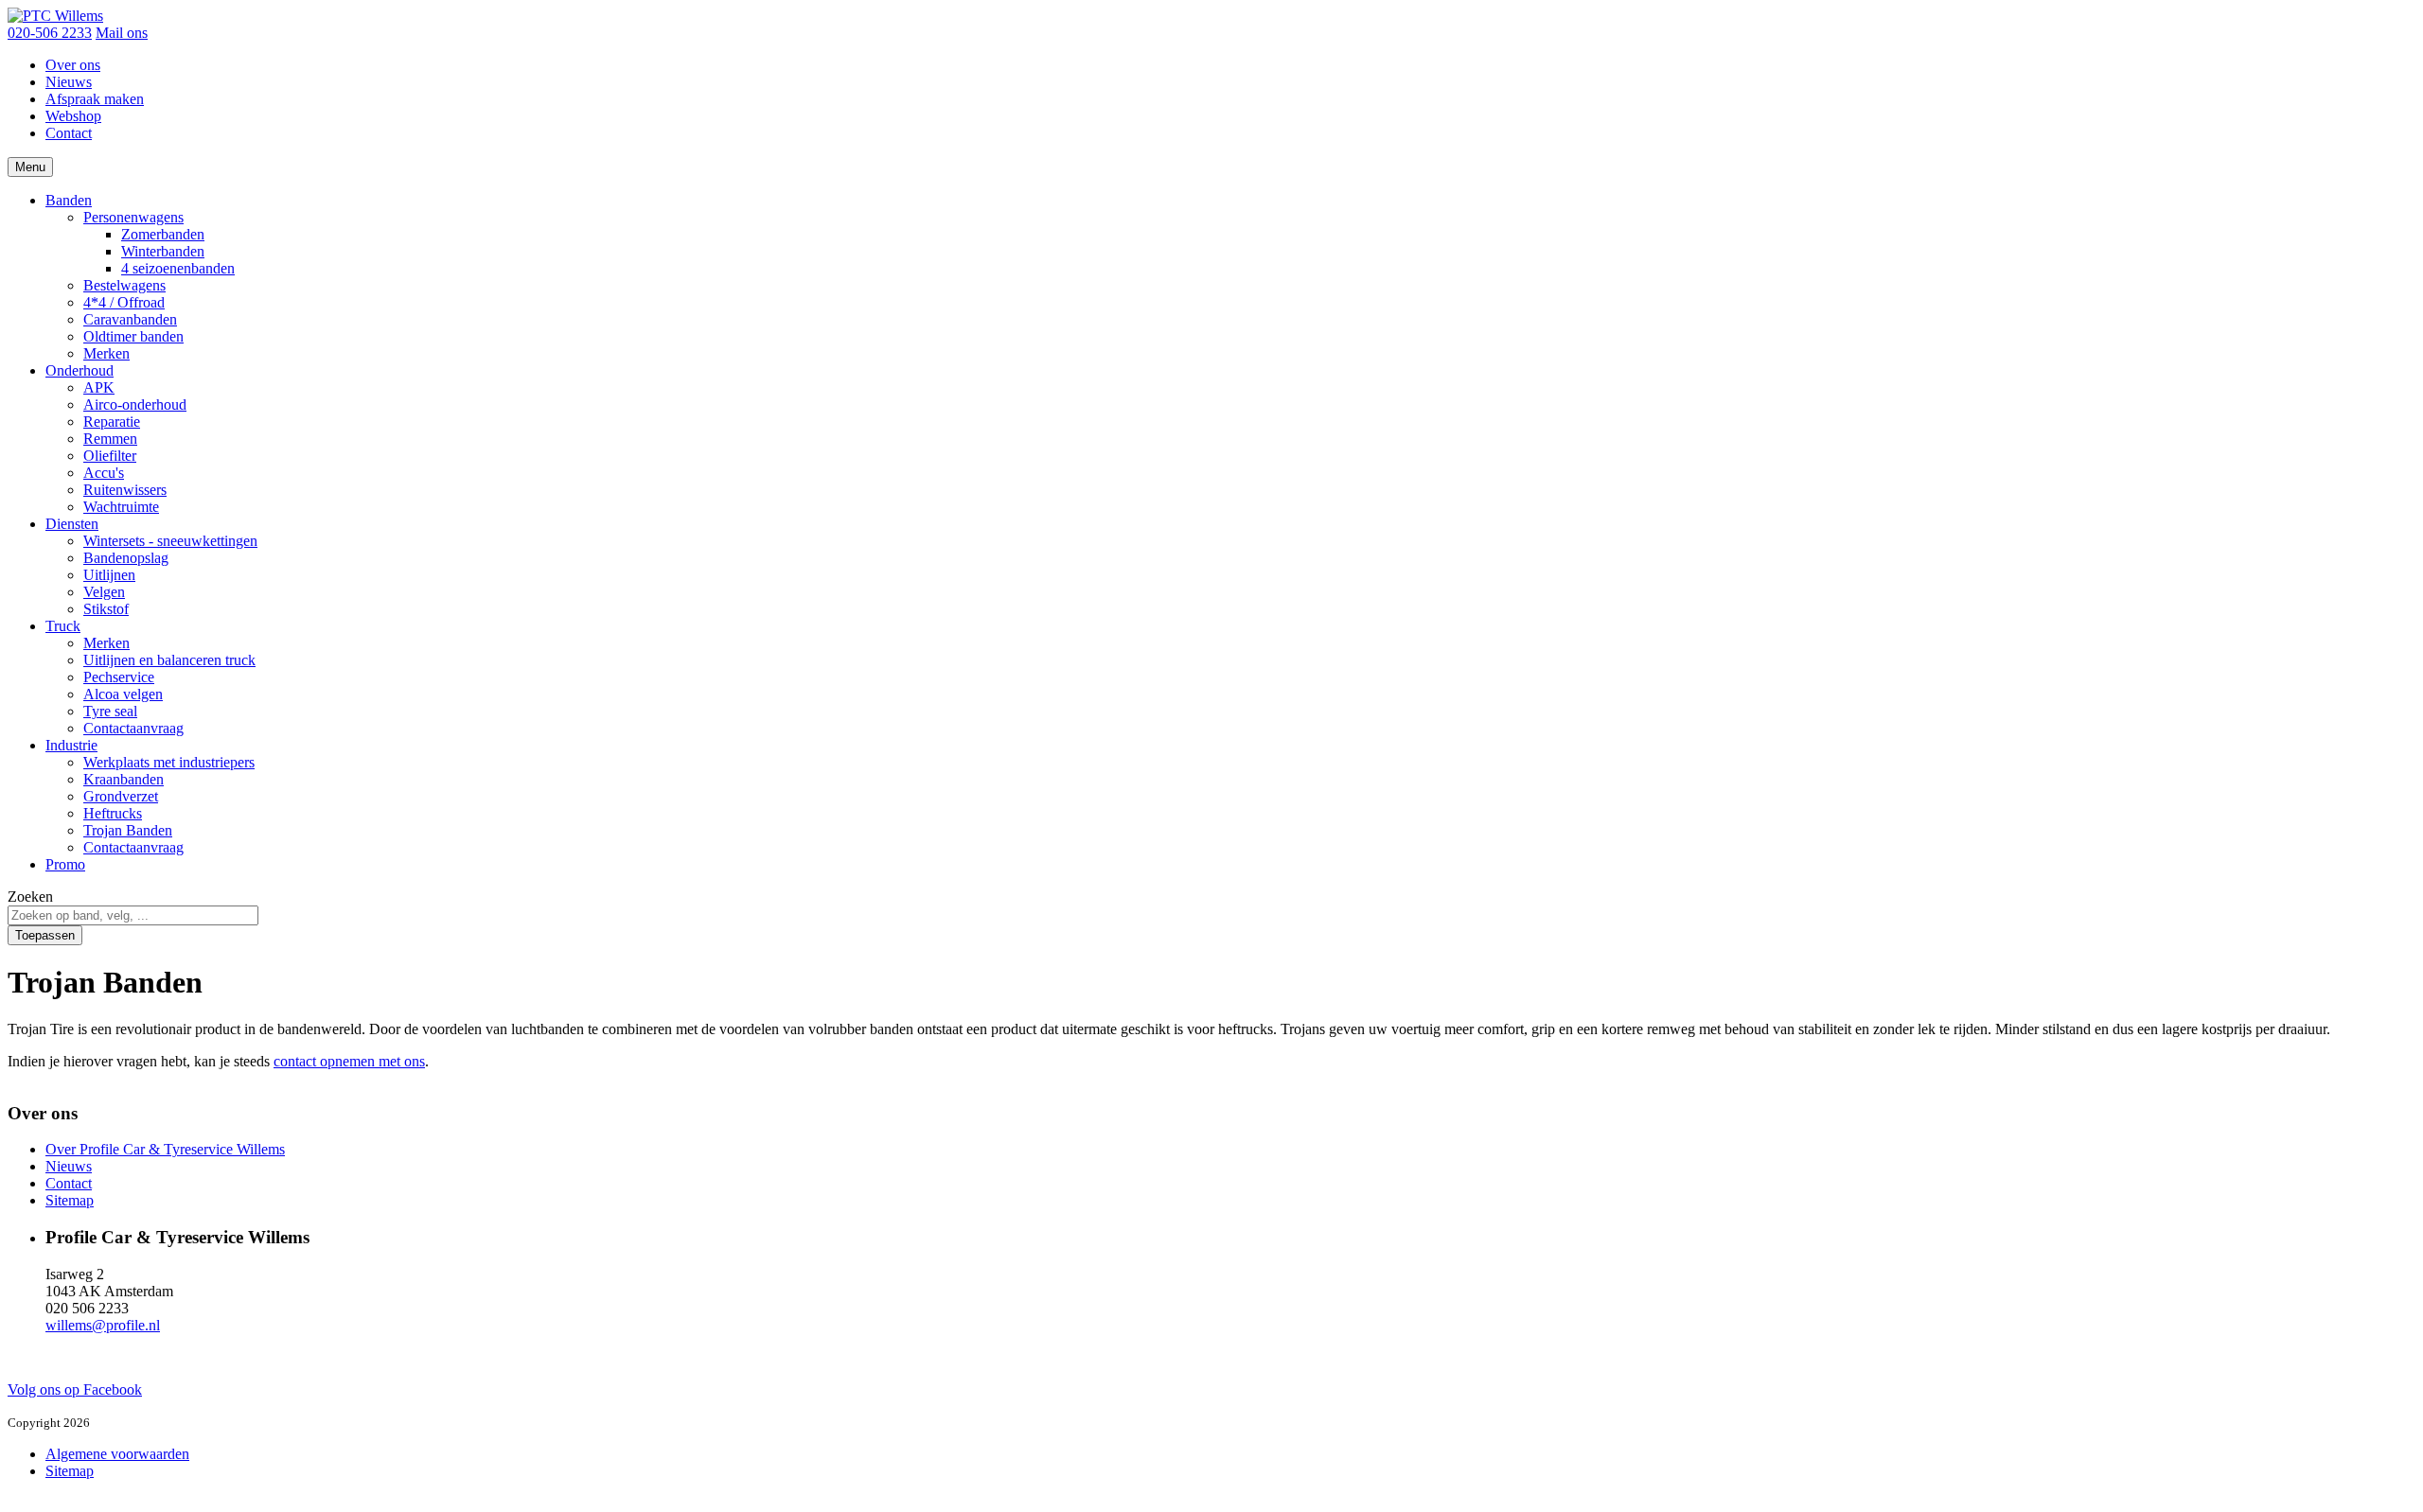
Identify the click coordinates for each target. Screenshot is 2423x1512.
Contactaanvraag (133, 728)
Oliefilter (110, 456)
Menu (30, 167)
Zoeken (30, 897)
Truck (63, 626)
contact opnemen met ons (349, 1061)
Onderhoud (80, 370)
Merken (106, 353)
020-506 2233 (50, 33)
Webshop (73, 116)
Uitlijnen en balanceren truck (169, 660)
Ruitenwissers (125, 490)
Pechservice (119, 677)
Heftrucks (113, 813)
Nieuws (69, 82)
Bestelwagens (124, 285)
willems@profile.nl (103, 1325)
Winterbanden (163, 251)
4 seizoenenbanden (178, 268)
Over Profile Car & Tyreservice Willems (165, 1149)
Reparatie (112, 422)
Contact (69, 133)
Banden (69, 200)
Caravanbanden (130, 319)
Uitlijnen (109, 575)
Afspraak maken (95, 99)
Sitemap (70, 1200)
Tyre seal (110, 711)
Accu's (104, 473)
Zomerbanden (163, 234)
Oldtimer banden (133, 336)
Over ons (73, 65)
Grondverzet (121, 796)
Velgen (104, 592)
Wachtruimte (121, 507)
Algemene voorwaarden (117, 1454)
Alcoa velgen (123, 694)
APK (99, 387)
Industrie (71, 745)
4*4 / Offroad (124, 302)
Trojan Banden (128, 830)
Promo (65, 864)
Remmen (110, 439)
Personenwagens (133, 217)
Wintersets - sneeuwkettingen (170, 541)
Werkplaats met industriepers (169, 762)
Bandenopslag (126, 558)
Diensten (72, 524)
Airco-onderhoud (135, 404)
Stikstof (106, 609)
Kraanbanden (124, 779)
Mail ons (122, 33)
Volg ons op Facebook (75, 1389)
